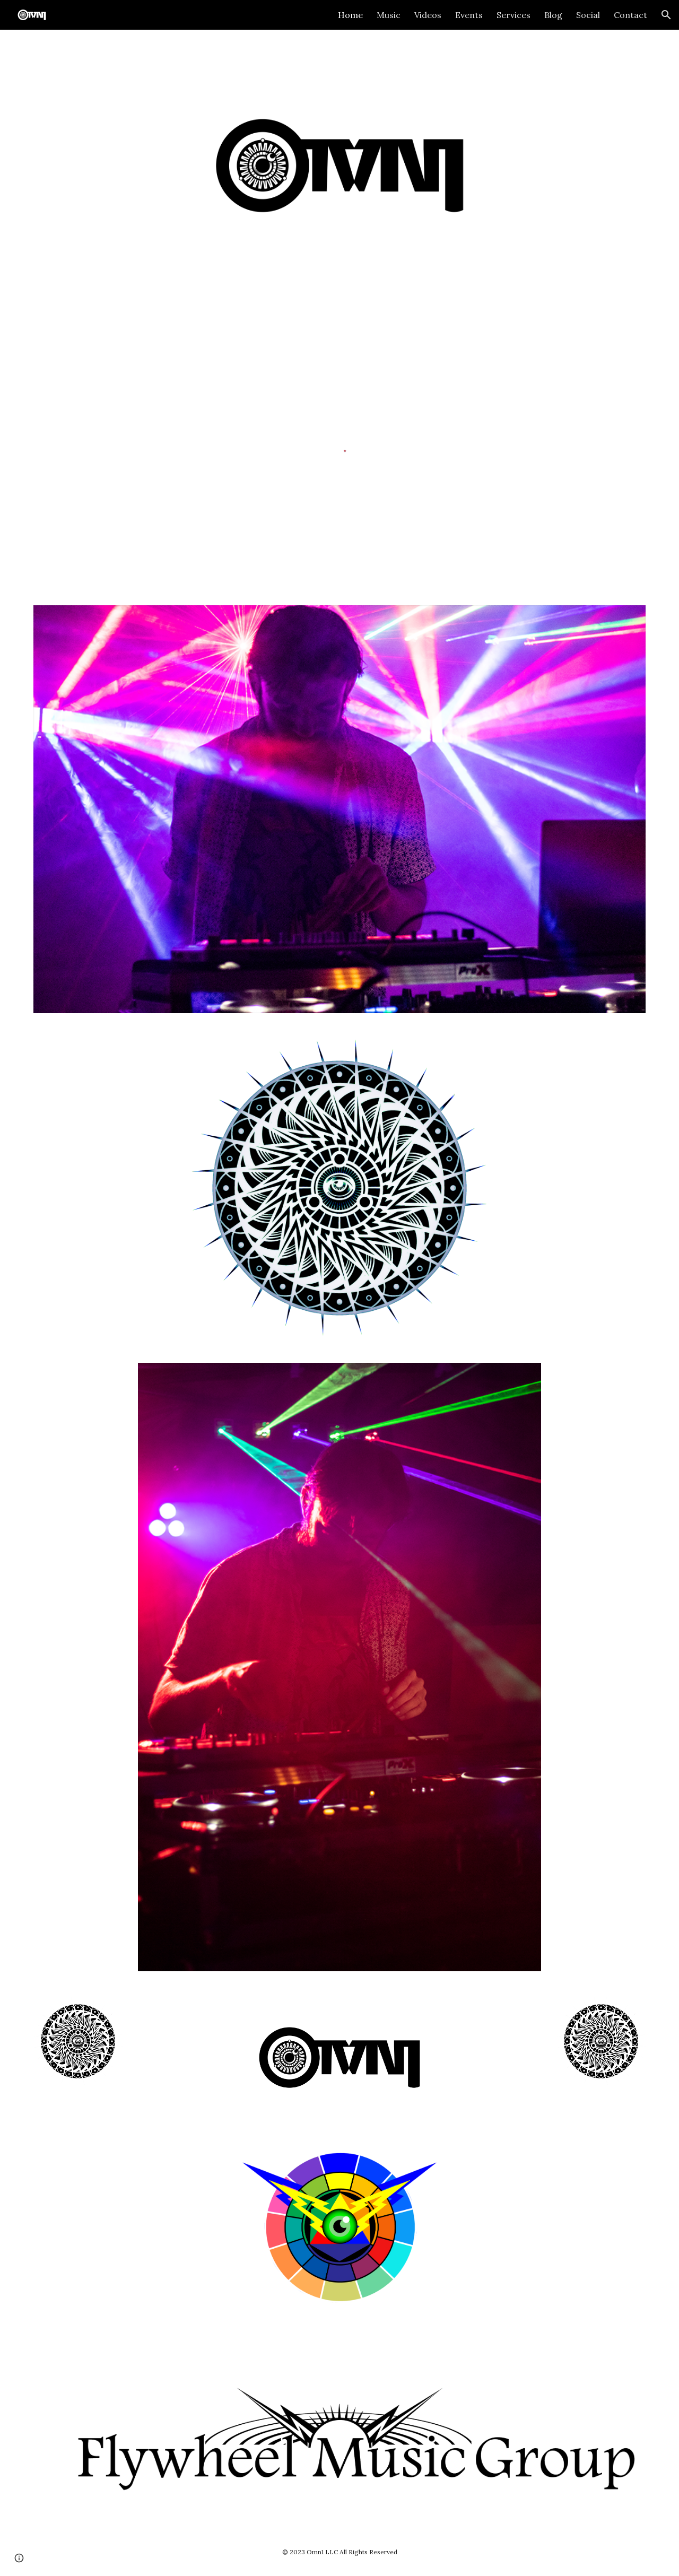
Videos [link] (428, 15)
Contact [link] (630, 15)
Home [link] (350, 15)
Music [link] (389, 15)
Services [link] (513, 15)
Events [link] (469, 15)
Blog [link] (553, 15)
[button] (666, 15)
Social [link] (588, 15)
